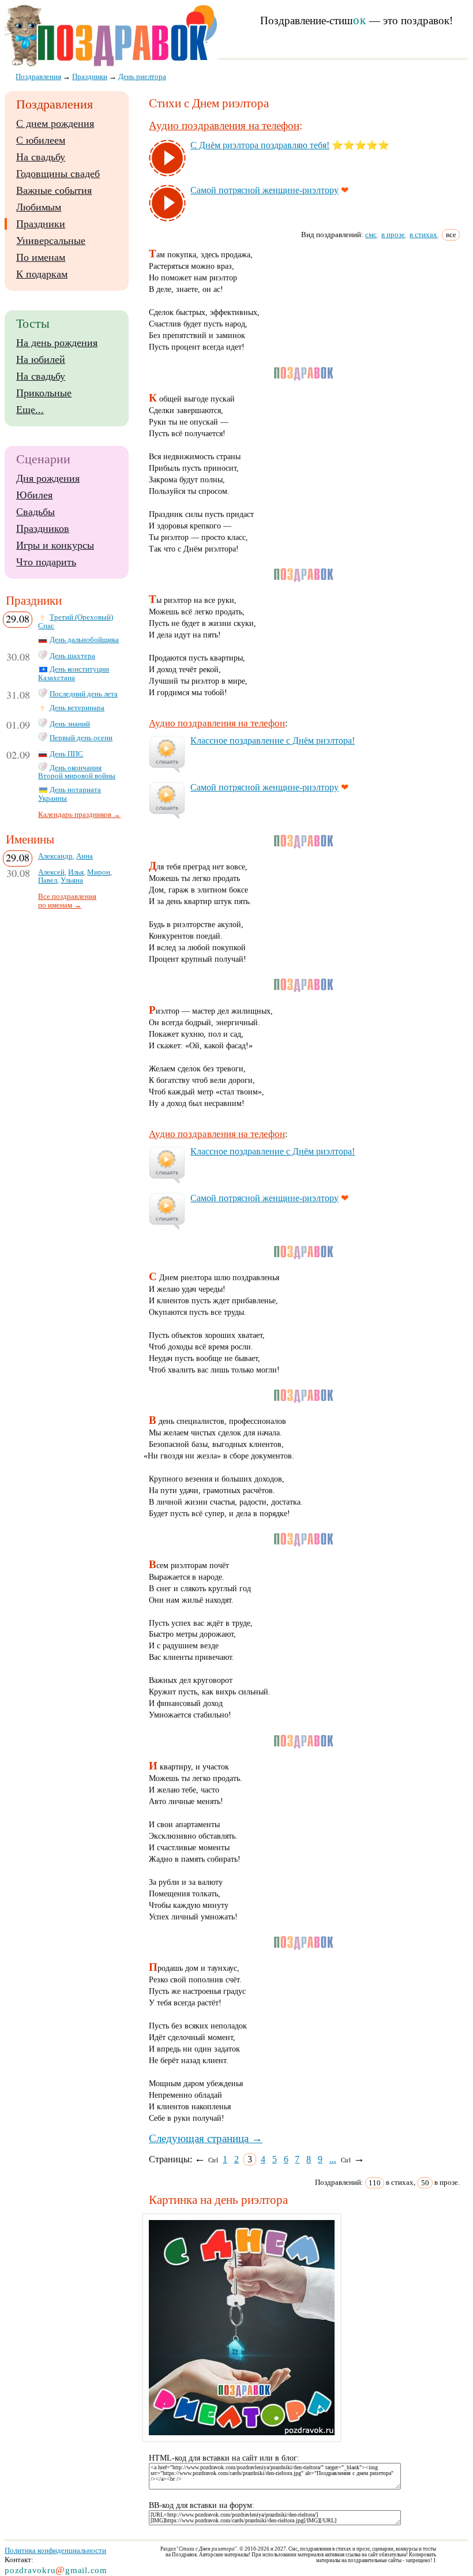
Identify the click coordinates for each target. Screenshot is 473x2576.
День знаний (70, 724)
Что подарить (46, 562)
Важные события (54, 190)
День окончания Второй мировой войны (77, 772)
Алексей (51, 872)
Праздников (43, 528)
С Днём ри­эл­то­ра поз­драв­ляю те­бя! (260, 145)
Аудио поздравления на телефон (224, 125)
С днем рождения (55, 123)
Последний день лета (84, 694)
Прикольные (44, 393)
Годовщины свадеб (58, 174)
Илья (76, 872)
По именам (41, 257)
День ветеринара (77, 708)
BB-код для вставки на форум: (202, 2505)
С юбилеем (41, 140)
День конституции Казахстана (74, 674)
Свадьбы (35, 512)
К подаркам (42, 274)
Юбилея (34, 495)
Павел (48, 880)
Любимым (39, 207)
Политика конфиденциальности (55, 2550)
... (333, 2159)
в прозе (393, 235)
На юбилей (41, 359)
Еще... (30, 410)
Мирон (99, 872)
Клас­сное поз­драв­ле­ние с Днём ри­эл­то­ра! (273, 740)
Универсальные (51, 241)
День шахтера (72, 656)
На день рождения (57, 343)
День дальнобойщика (84, 640)
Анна (85, 856)
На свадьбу (41, 157)
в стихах (423, 235)
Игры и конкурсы (55, 545)
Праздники (41, 224)
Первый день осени (81, 738)
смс (371, 235)
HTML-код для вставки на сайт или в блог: (224, 2458)
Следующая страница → (206, 2138)
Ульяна (72, 880)
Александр (55, 856)
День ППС (66, 754)
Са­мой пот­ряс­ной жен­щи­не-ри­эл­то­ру (264, 190)
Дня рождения (48, 478)
